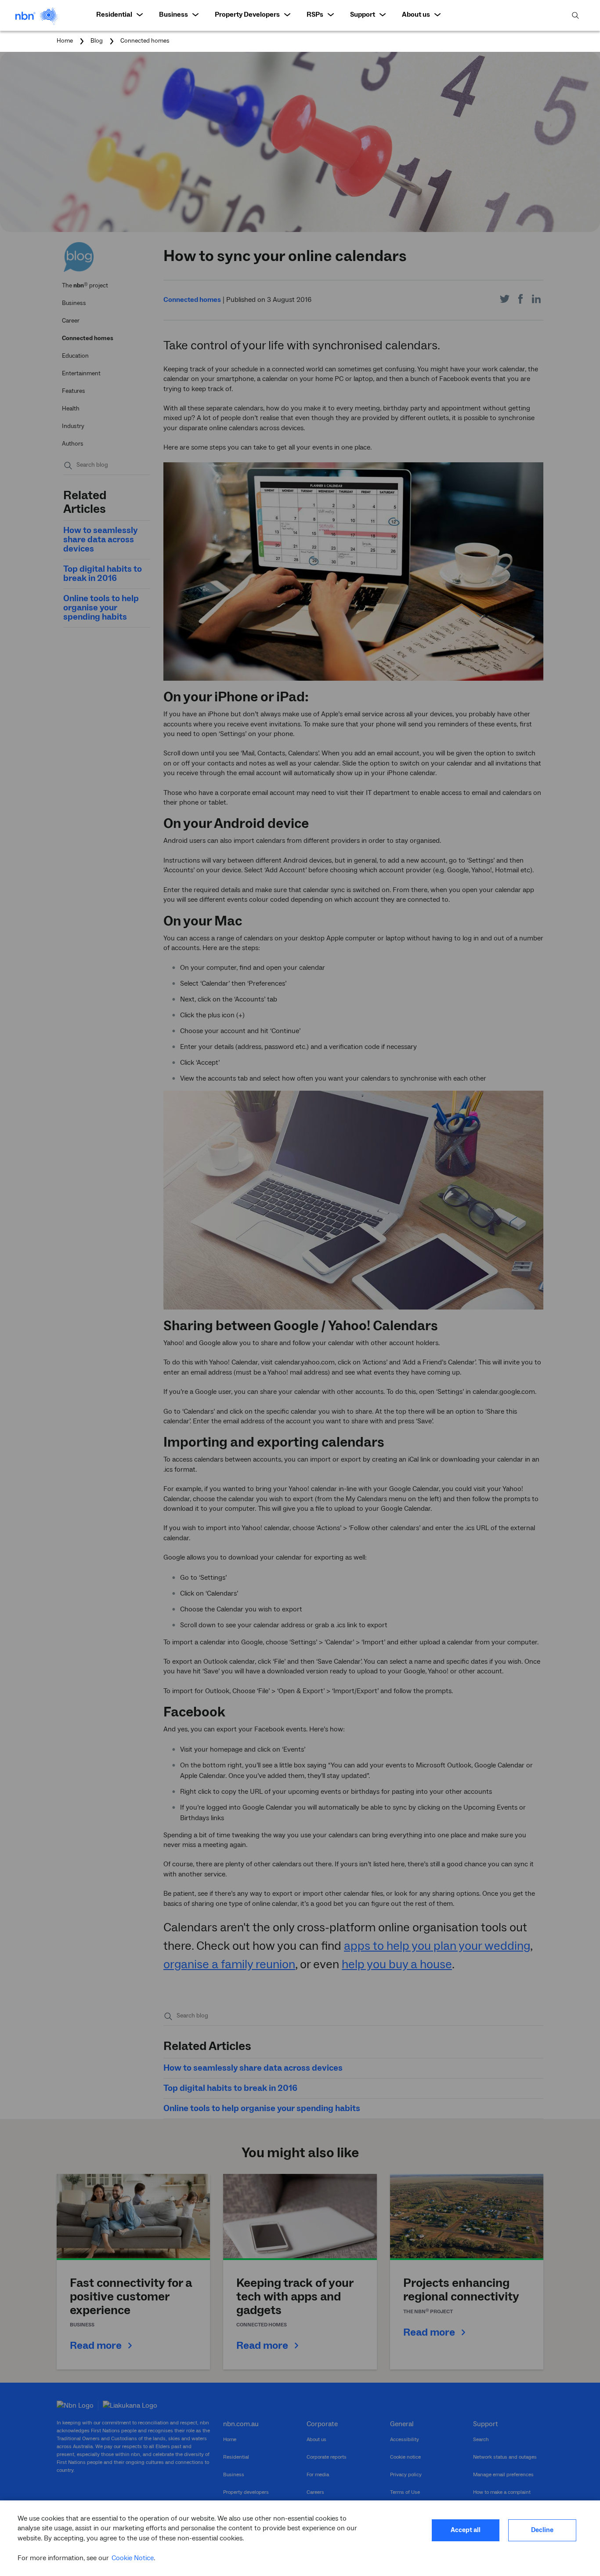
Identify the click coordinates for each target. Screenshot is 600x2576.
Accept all (466, 2530)
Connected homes (145, 41)
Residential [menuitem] (114, 15)
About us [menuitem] (416, 15)
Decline (542, 2530)
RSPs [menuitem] (315, 15)
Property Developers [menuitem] (247, 15)
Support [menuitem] (363, 15)
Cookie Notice (133, 2558)
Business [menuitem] (173, 15)
